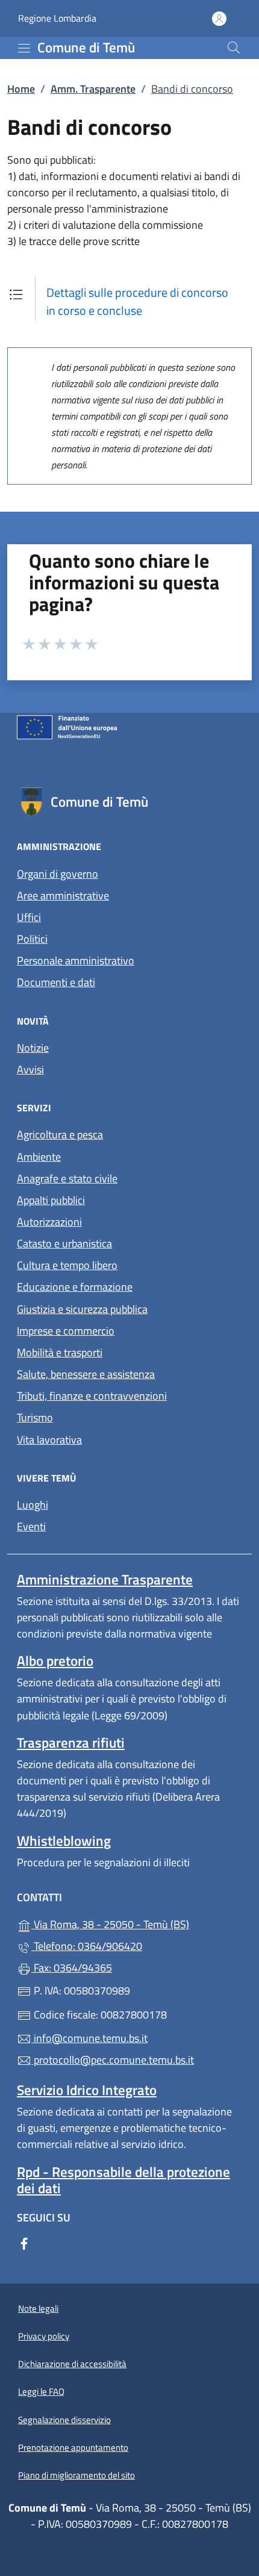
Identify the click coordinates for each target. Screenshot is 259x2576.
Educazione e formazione (75, 1287)
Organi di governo (58, 874)
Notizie (33, 1048)
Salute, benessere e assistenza (86, 1374)
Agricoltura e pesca (60, 1134)
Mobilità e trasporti (60, 1352)
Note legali (38, 2308)
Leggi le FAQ (41, 2391)
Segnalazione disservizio (64, 2420)
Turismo (35, 1417)
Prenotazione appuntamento (73, 2447)
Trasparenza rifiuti (71, 1743)
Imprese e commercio (66, 1331)
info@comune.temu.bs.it (89, 2038)
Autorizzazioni (49, 1222)
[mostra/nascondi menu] (24, 48)
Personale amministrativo (76, 961)
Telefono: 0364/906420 (87, 1946)
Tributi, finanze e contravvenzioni (92, 1396)
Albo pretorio (55, 1661)
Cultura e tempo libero (67, 1265)
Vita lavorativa (49, 1440)
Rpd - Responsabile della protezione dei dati (123, 2180)
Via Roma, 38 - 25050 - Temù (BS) (137, 1923)
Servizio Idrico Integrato (87, 2090)
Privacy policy (44, 2336)
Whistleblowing (64, 1841)
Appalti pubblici (51, 1200)
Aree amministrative (63, 895)
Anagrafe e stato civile (67, 1178)
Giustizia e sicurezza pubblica (82, 1309)
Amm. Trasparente (93, 89)
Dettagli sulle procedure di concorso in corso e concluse (137, 301)
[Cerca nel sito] (234, 48)
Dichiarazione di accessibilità (72, 2364)
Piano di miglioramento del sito (76, 2475)
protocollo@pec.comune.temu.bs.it (113, 2060)
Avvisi (30, 1069)
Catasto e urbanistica (64, 1243)
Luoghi (33, 1505)
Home (21, 89)
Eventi (31, 1526)
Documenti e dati (56, 982)
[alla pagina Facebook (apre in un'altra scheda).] (24, 2242)
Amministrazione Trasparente (105, 1579)
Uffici (29, 917)
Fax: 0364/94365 (72, 1968)
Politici (32, 939)
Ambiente (39, 1157)
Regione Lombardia (57, 18)
